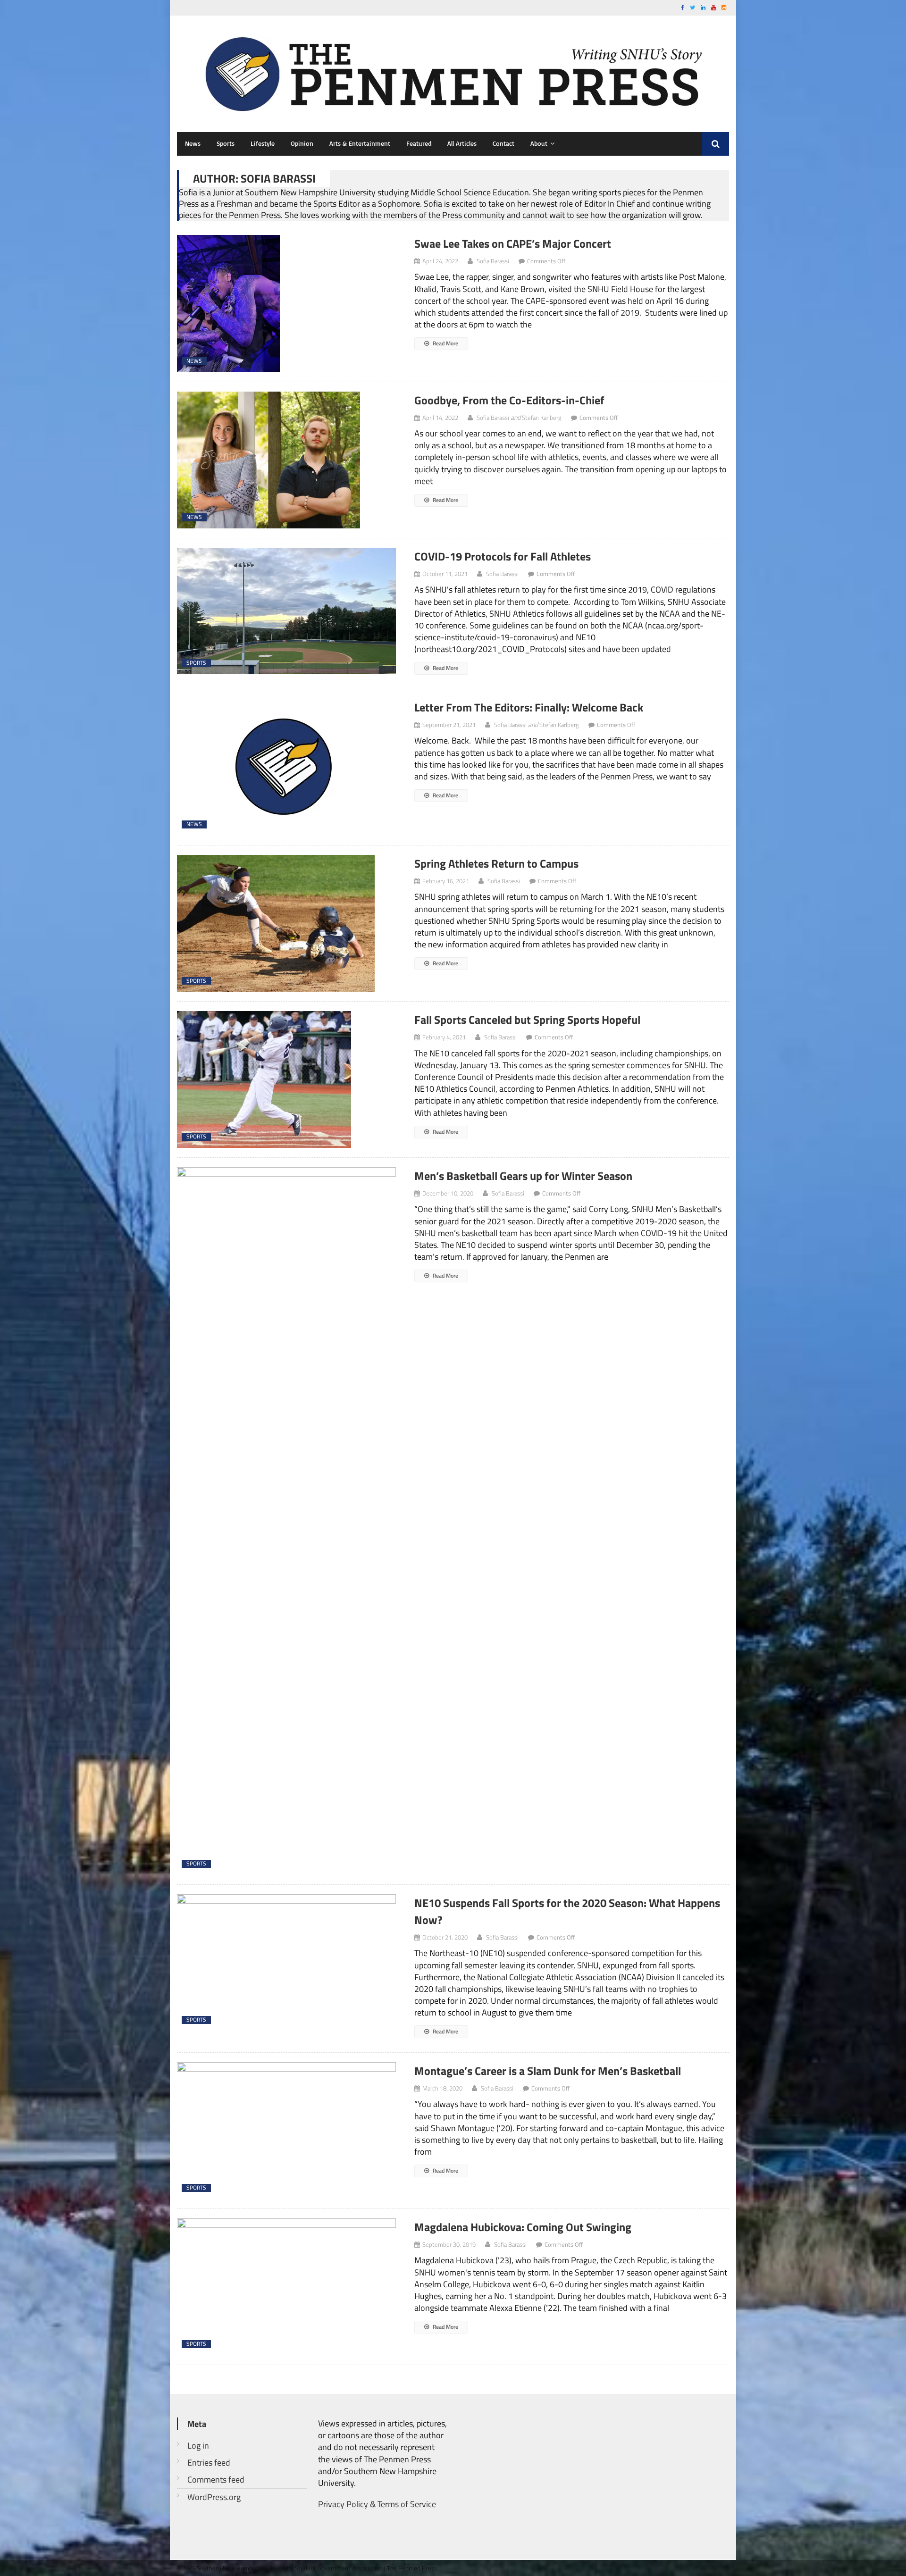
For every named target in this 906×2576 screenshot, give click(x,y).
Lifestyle (263, 143)
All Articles (462, 143)
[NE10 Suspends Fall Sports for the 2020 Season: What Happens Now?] (287, 1963)
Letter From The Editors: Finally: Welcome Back (529, 707)
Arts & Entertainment (360, 143)
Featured (419, 143)
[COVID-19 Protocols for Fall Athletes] (287, 611)
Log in (198, 2446)
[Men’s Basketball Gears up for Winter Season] (287, 1521)
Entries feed (209, 2463)
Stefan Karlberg (542, 418)
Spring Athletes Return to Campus (498, 863)
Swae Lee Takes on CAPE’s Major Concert (513, 243)
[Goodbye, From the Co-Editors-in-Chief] (287, 460)
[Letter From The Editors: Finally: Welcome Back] (287, 767)
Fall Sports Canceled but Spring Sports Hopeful (527, 1020)
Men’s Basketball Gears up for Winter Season (523, 1176)
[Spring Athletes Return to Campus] (287, 923)
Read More (445, 343)
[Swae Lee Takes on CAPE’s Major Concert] (287, 304)
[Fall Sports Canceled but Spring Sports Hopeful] (287, 1079)
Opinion (302, 143)
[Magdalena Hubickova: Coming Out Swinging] (287, 2287)
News (193, 143)
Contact (503, 143)
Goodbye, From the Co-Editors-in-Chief (509, 400)
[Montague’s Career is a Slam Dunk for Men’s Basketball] (287, 2131)
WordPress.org (214, 2497)
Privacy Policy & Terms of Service (377, 2504)
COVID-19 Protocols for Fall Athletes (503, 556)
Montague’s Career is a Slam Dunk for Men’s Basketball (548, 2071)
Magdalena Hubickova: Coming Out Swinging (523, 2227)
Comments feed (216, 2480)
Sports (226, 143)
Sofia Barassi (493, 261)
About (539, 143)
